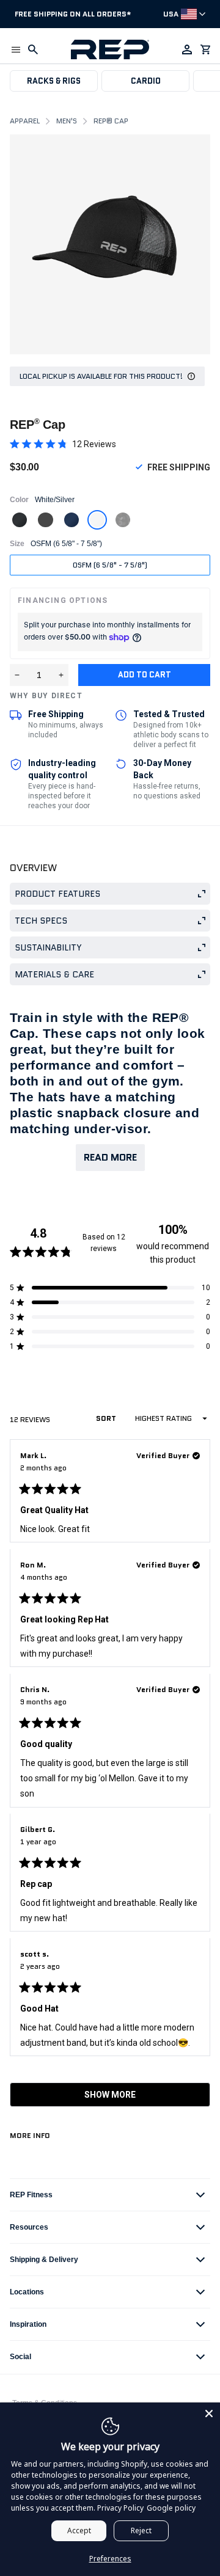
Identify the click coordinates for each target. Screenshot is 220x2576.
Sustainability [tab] (48, 947)
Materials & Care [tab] (54, 974)
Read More (110, 1157)
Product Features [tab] (57, 894)
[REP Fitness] (110, 49)
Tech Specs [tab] (41, 921)
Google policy (171, 2508)
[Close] (209, 2414)
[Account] (187, 49)
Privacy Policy (120, 2508)
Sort (107, 1418)
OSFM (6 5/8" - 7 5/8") (110, 565)
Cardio (146, 81)
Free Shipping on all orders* (73, 14)
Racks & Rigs (54, 81)
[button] (16, 49)
